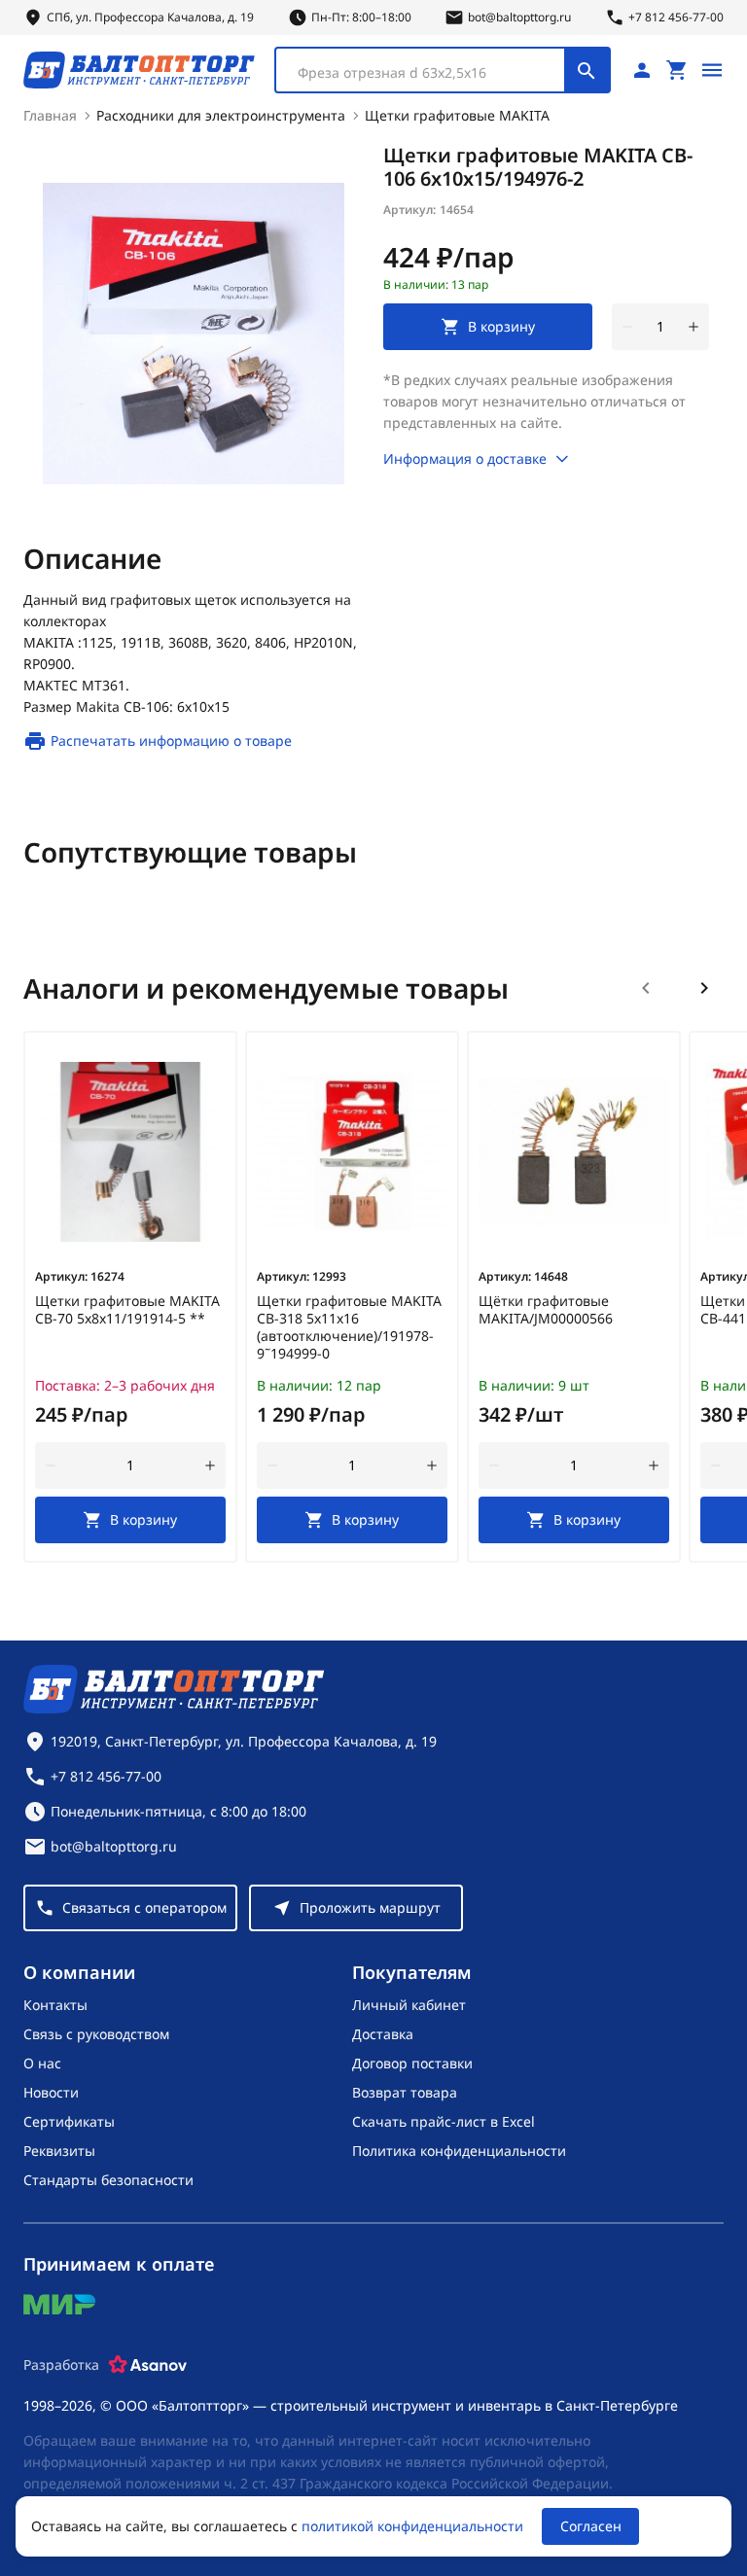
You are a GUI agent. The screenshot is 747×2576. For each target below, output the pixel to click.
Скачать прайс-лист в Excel (444, 2121)
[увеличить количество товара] (694, 327)
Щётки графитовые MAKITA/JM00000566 (546, 1310)
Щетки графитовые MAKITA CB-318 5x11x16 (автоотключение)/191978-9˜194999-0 (349, 1327)
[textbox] (430, 73)
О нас (42, 2063)
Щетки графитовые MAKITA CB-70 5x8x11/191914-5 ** (127, 1310)
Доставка (383, 2034)
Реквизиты (59, 2151)
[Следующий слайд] (704, 988)
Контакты (55, 2005)
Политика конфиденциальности (459, 2151)
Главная (50, 115)
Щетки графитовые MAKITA (457, 115)
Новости (51, 2092)
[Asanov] (148, 2365)
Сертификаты (69, 2121)
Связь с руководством (96, 2034)
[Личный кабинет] (642, 70)
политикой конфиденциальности (412, 2526)
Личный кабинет (409, 2005)
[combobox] (443, 70)
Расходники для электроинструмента (221, 115)
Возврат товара (405, 2092)
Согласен (591, 2526)
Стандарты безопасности (108, 2180)
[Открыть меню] (712, 70)
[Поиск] (587, 70)
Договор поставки (412, 2063)
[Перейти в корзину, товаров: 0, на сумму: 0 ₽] (677, 70)
